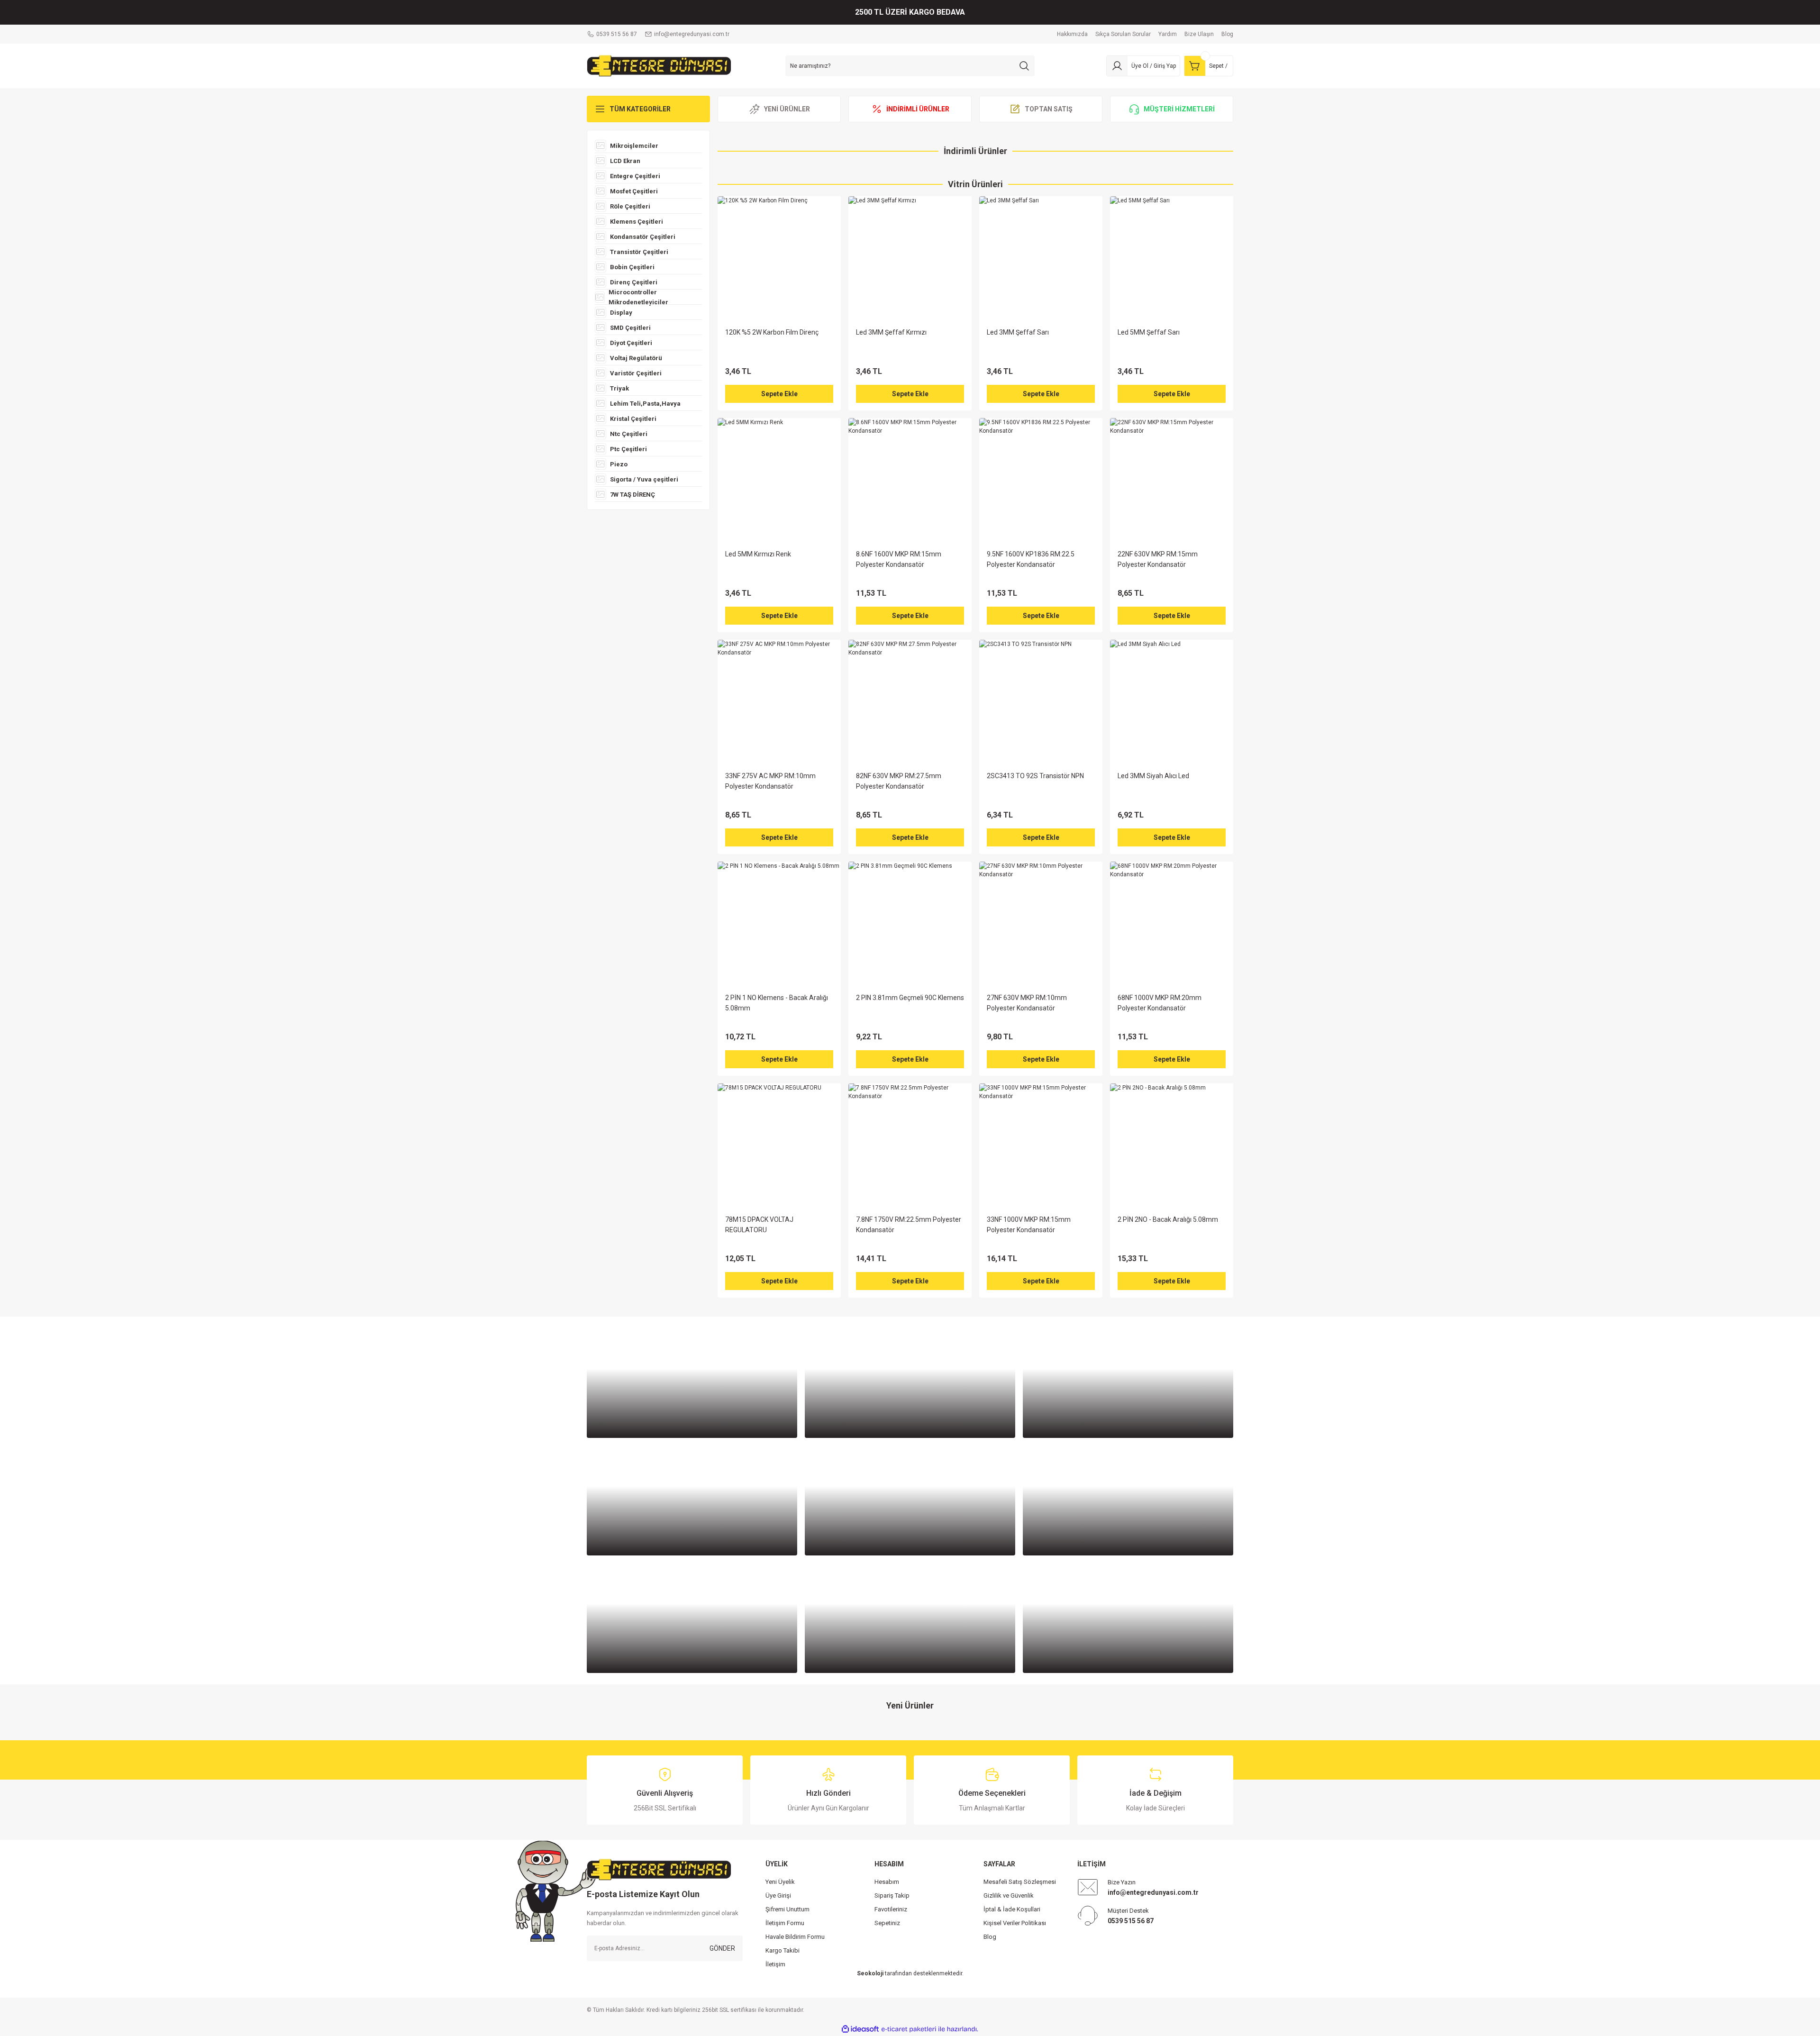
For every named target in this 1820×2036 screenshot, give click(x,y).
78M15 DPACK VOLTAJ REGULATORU (759, 1225)
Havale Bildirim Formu (795, 1937)
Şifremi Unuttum (787, 1909)
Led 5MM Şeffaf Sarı (1149, 332)
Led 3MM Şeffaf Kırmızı (891, 332)
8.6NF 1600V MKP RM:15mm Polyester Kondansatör (899, 559)
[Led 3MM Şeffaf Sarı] (1041, 258)
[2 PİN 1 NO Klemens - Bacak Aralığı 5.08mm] (779, 923)
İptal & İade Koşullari (1012, 1909)
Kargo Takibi (783, 1950)
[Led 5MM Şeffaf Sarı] (1172, 258)
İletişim (775, 1964)
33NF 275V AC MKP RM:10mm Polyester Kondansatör (770, 781)
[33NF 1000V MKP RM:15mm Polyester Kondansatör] (1041, 1145)
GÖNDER (722, 1948)
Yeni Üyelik (780, 1882)
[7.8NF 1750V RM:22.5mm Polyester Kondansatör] (910, 1145)
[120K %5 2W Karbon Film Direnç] (779, 258)
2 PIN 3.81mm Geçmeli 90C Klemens (910, 998)
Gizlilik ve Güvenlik (1009, 1895)
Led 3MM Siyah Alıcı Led (1153, 776)
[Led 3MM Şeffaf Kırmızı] (910, 258)
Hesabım (887, 1882)
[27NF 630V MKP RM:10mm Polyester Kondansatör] (1041, 923)
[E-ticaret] (909, 2029)
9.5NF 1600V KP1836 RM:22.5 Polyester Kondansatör (1031, 559)
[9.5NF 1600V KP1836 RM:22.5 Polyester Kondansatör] (1041, 480)
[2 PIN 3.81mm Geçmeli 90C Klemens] (910, 923)
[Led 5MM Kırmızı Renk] (779, 480)
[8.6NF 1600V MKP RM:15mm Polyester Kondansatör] (910, 480)
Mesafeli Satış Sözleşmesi (1020, 1882)
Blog (990, 1937)
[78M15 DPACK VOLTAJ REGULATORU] (779, 1145)
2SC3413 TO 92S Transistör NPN (1035, 776)
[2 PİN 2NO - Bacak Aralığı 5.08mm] (1172, 1145)
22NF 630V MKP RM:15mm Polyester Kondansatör (1158, 559)
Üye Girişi (778, 1895)
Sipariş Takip (892, 1895)
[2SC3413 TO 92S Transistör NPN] (1041, 701)
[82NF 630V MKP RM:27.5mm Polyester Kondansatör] (910, 701)
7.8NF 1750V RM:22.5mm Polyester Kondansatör (909, 1225)
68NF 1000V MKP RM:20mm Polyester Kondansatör (1160, 1003)
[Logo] (659, 65)
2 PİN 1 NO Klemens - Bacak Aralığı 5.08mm (777, 1003)
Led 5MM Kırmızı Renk (758, 554)
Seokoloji (870, 1973)
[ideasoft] (860, 2029)
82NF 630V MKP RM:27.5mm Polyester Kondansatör (899, 781)
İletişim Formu (785, 1923)
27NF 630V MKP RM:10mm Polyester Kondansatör (1027, 1003)
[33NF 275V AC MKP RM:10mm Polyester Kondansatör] (779, 701)
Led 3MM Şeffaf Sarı (1018, 332)
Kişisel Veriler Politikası (1015, 1923)
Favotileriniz (891, 1909)
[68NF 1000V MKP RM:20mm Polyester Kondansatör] (1172, 923)
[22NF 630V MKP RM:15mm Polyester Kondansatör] (1172, 480)
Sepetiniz (887, 1923)
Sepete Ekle (779, 394)
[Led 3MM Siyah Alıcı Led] (1172, 701)
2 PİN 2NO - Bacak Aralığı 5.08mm (1168, 1219)
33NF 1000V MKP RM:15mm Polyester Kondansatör (1029, 1225)
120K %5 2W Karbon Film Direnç (772, 332)
